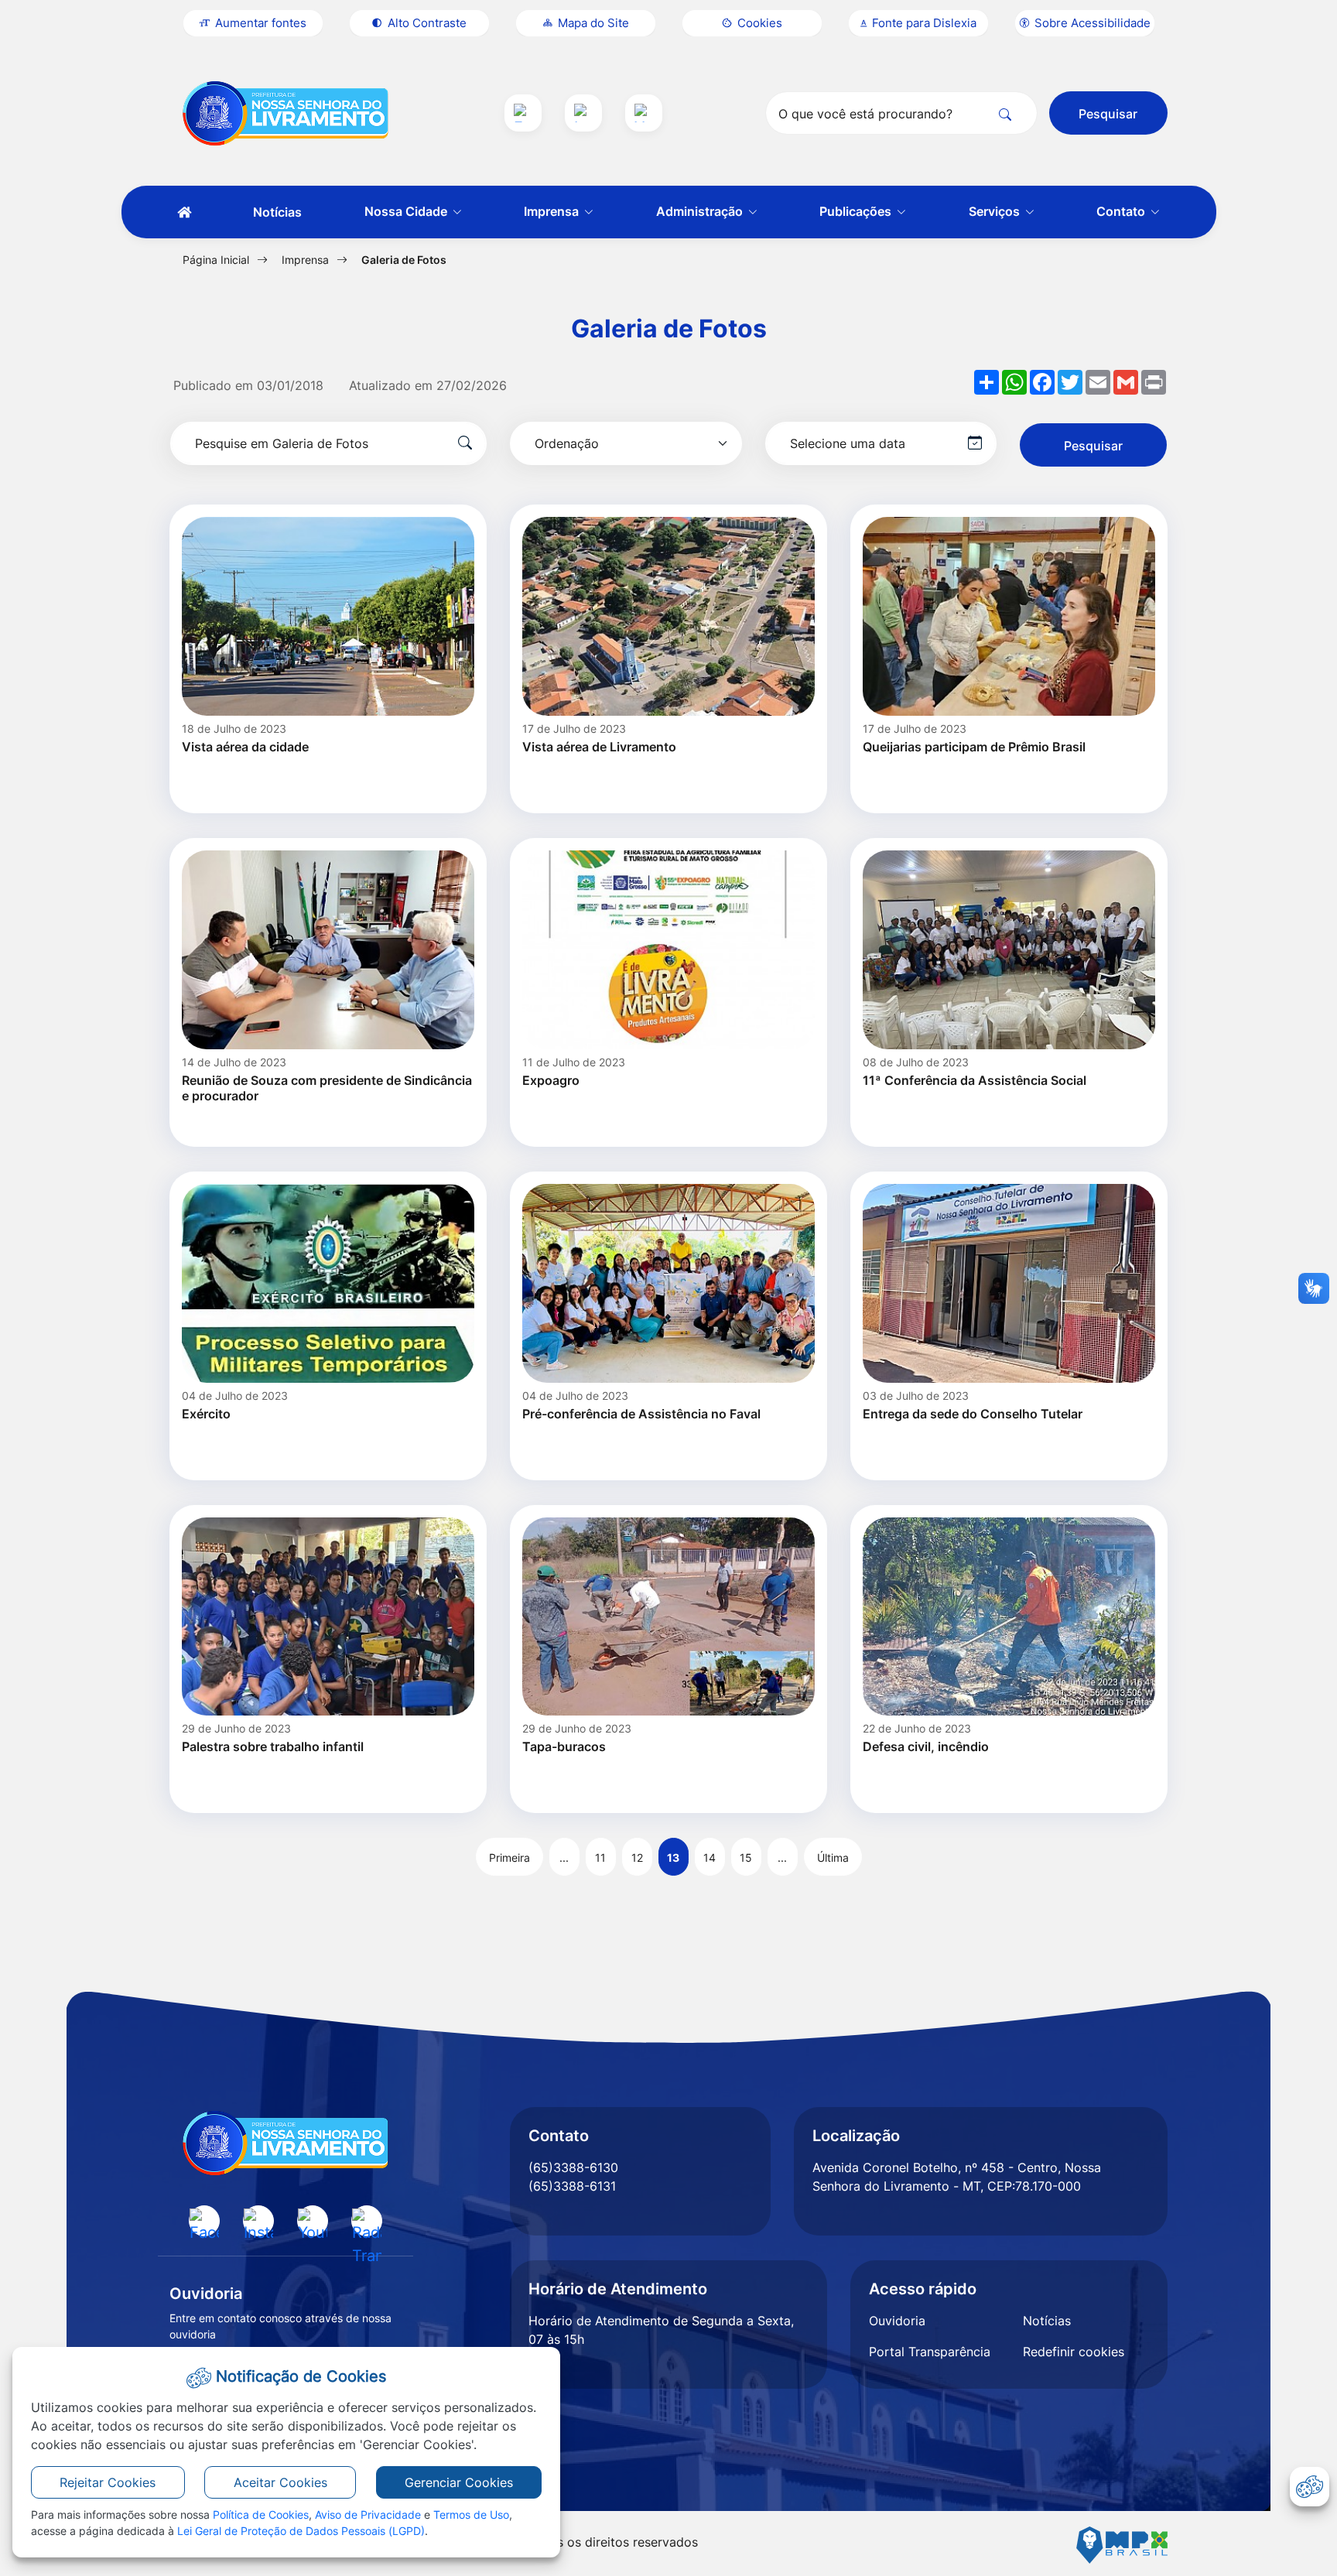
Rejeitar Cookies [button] (108, 2482)
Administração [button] (701, 211)
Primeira (509, 1858)
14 (710, 1858)
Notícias (277, 212)
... (564, 1858)
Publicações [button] (857, 211)
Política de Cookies (261, 2514)
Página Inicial (216, 260)
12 (637, 1858)
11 (600, 1858)
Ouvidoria (897, 2321)
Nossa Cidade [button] (407, 211)
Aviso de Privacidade (368, 2514)
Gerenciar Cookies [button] (459, 2482)
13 (673, 1858)
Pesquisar (1108, 114)
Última (833, 1858)
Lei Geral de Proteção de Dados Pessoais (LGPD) (301, 2531)
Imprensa (305, 260)
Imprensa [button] (553, 211)
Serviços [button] (996, 211)
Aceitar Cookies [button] (280, 2482)
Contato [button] (1122, 211)
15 (746, 1858)
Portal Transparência (930, 2352)
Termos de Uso (471, 2514)
